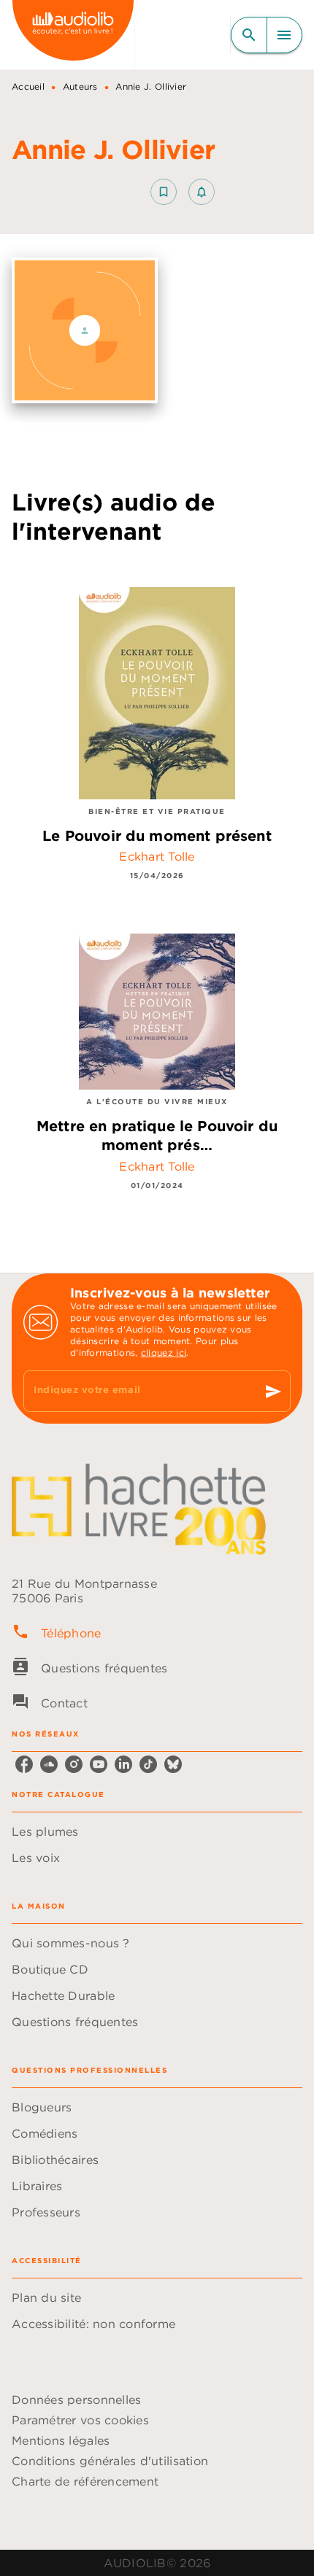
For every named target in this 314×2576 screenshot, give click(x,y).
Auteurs (80, 86)
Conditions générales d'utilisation (110, 2461)
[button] (183, 192)
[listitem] (24, 1764)
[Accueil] (73, 35)
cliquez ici (164, 1353)
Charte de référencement (85, 2481)
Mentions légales (61, 2440)
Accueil (28, 86)
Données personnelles (76, 2400)
